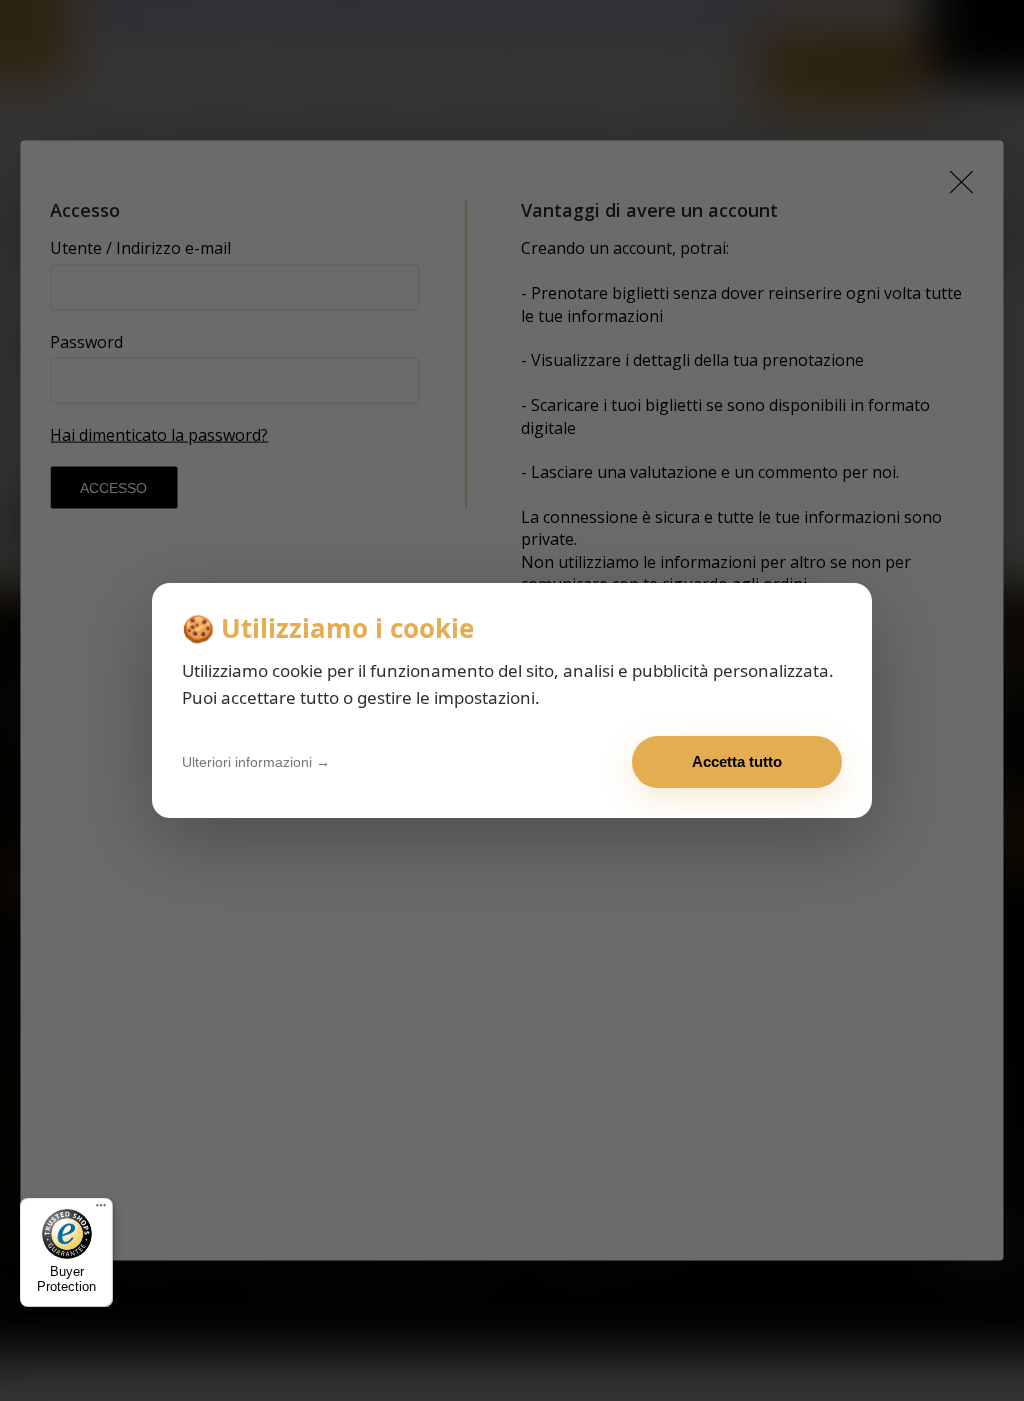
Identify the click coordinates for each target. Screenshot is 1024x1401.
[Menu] (101, 1210)
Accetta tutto (737, 761)
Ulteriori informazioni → (256, 762)
